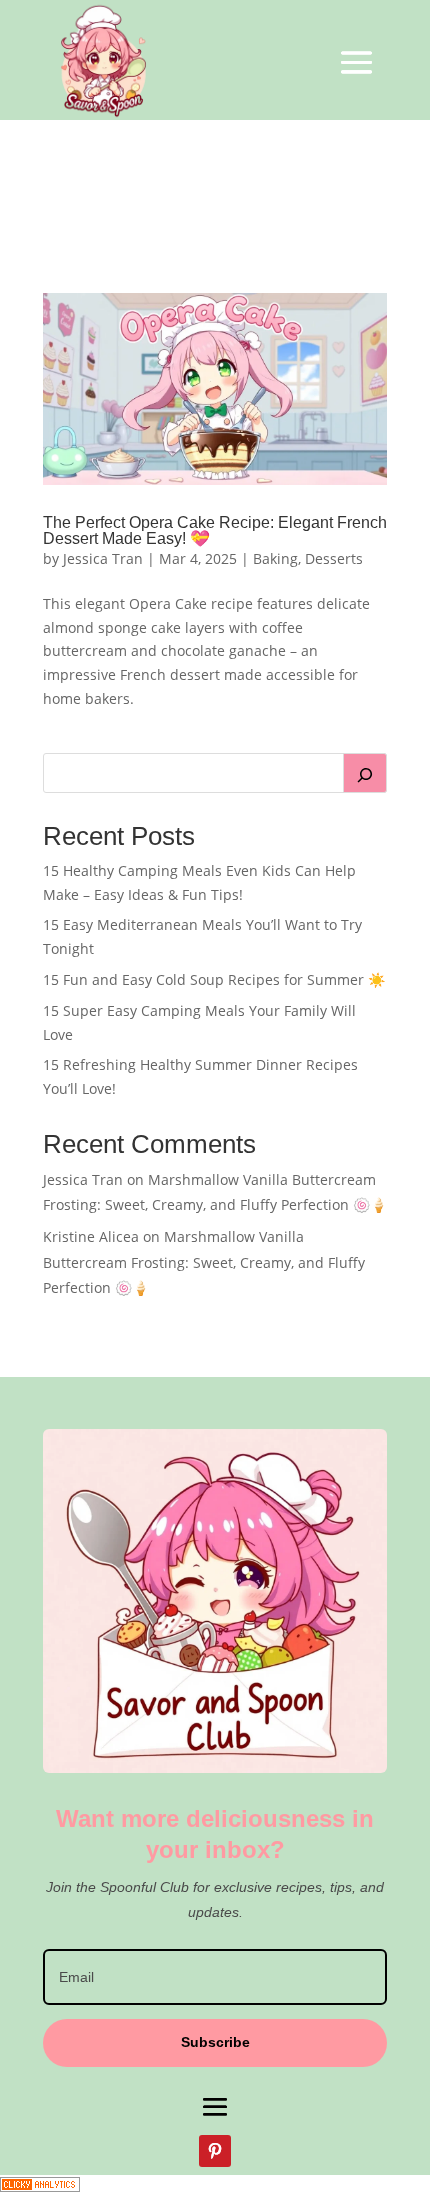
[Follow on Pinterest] (215, 2151)
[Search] (365, 773)
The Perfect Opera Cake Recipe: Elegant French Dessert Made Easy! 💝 (215, 530)
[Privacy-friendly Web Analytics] (40, 2186)
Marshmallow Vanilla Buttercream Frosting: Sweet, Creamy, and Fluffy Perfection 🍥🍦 (204, 1261)
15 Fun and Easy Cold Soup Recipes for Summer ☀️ (214, 979)
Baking (275, 558)
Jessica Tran (103, 558)
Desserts (334, 558)
